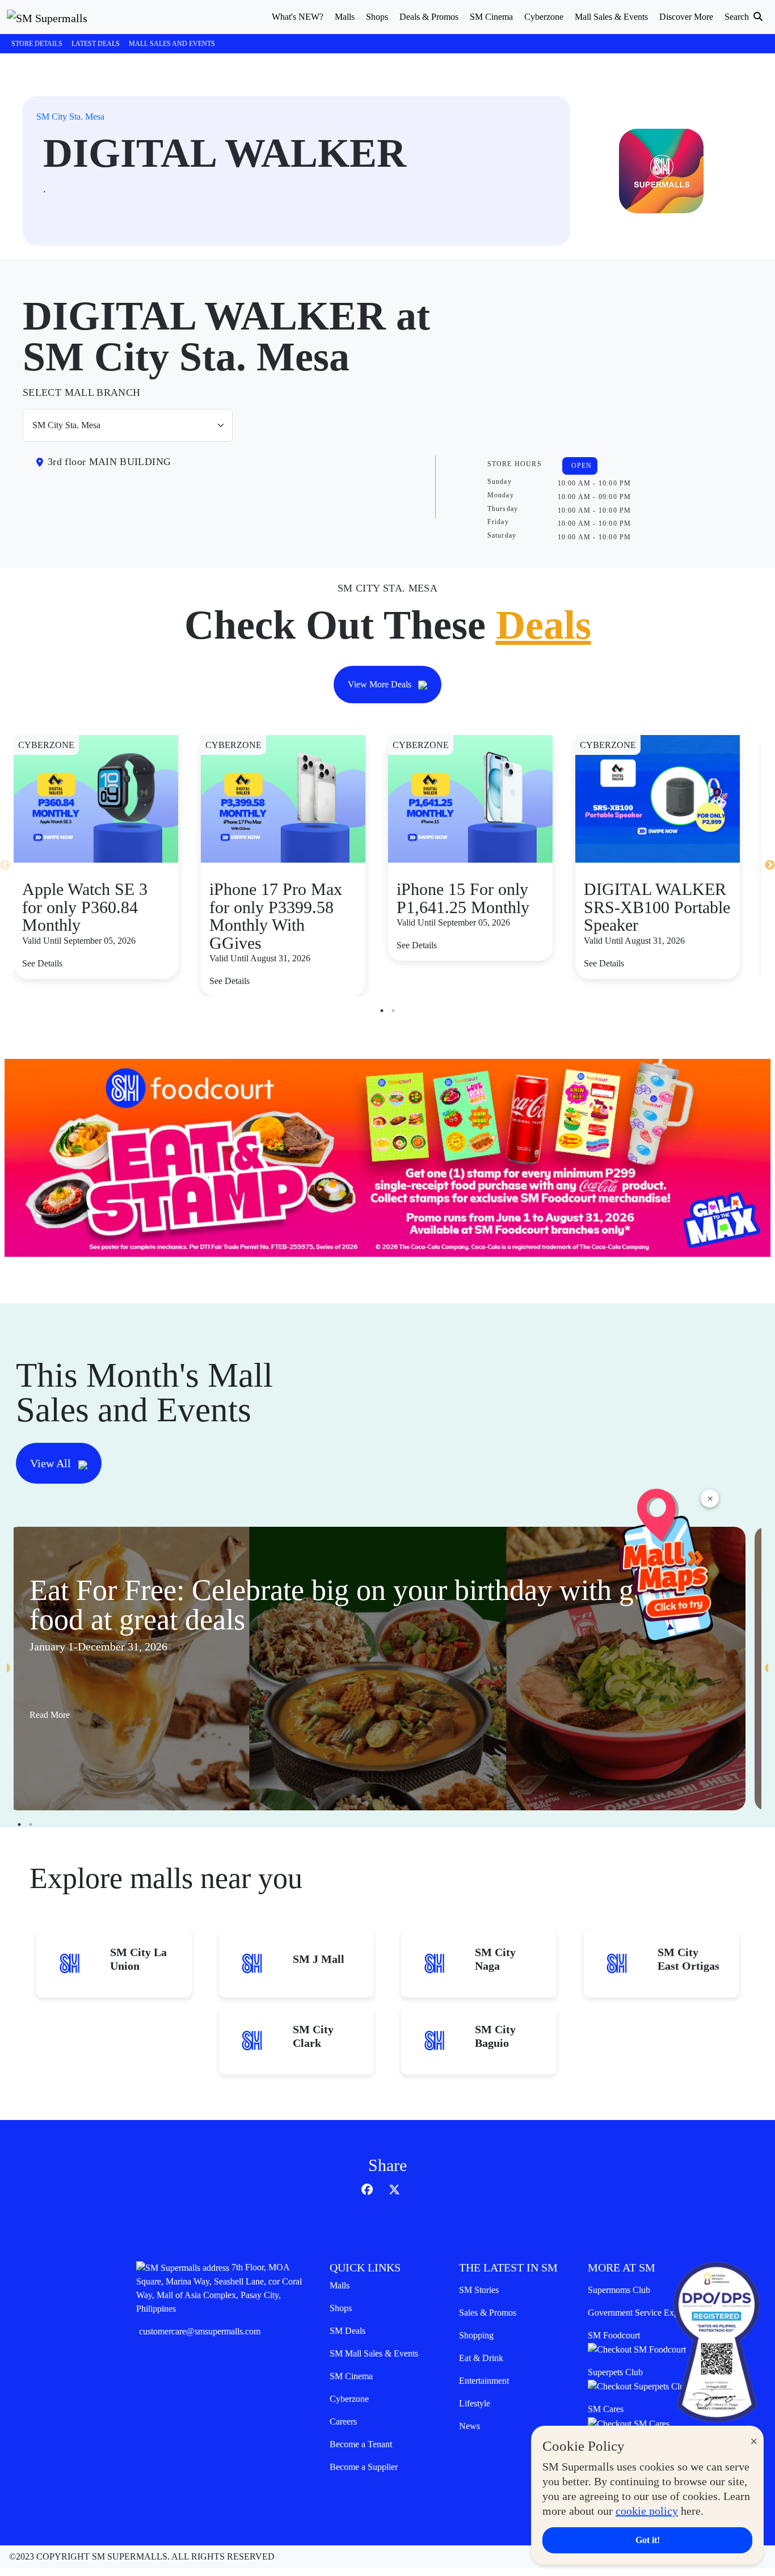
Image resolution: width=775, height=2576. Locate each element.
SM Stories (479, 2290)
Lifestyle (475, 2403)
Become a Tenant (361, 2444)
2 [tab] (393, 1011)
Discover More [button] (686, 17)
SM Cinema (351, 2376)
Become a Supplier (364, 2467)
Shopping (476, 2335)
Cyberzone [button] (544, 17)
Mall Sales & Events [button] (611, 17)
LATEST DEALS (96, 44)
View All (52, 1463)
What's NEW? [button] (298, 17)
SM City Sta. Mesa (70, 117)
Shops (341, 2308)
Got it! (648, 2540)
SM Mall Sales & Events (374, 2353)
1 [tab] (382, 1011)
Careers (343, 2421)
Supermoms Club (619, 2290)
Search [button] (738, 17)
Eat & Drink (481, 2358)
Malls (340, 2285)
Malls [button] (345, 17)
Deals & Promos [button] (429, 17)
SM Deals (348, 2331)
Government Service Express (640, 2313)
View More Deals (381, 684)
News (469, 2426)
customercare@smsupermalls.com (200, 2331)
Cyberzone (349, 2399)
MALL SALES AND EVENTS (172, 44)
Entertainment (484, 2381)
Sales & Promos (488, 2313)
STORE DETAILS (37, 44)
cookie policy (647, 2511)
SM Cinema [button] (491, 17)
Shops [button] (377, 17)
